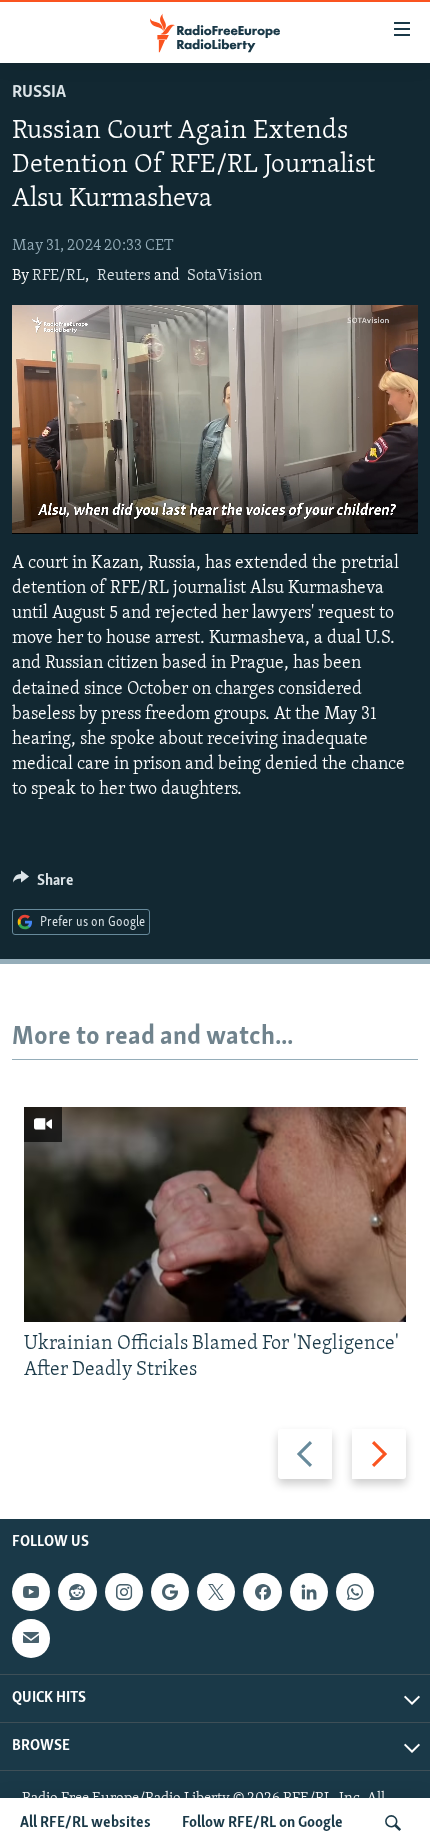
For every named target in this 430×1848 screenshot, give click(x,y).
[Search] (393, 1823)
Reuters (124, 276)
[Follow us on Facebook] (262, 1592)
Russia (39, 93)
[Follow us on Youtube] (31, 1592)
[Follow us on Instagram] (124, 1592)
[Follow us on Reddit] (77, 1592)
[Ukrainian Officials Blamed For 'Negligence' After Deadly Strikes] (215, 1214)
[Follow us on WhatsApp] (355, 1592)
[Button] (43, 885)
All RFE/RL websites (85, 1823)
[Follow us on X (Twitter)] (216, 1592)
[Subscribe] (31, 1639)
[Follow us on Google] (170, 1592)
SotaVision (224, 276)
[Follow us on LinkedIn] (309, 1592)
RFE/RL (58, 276)
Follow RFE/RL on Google (262, 1823)
